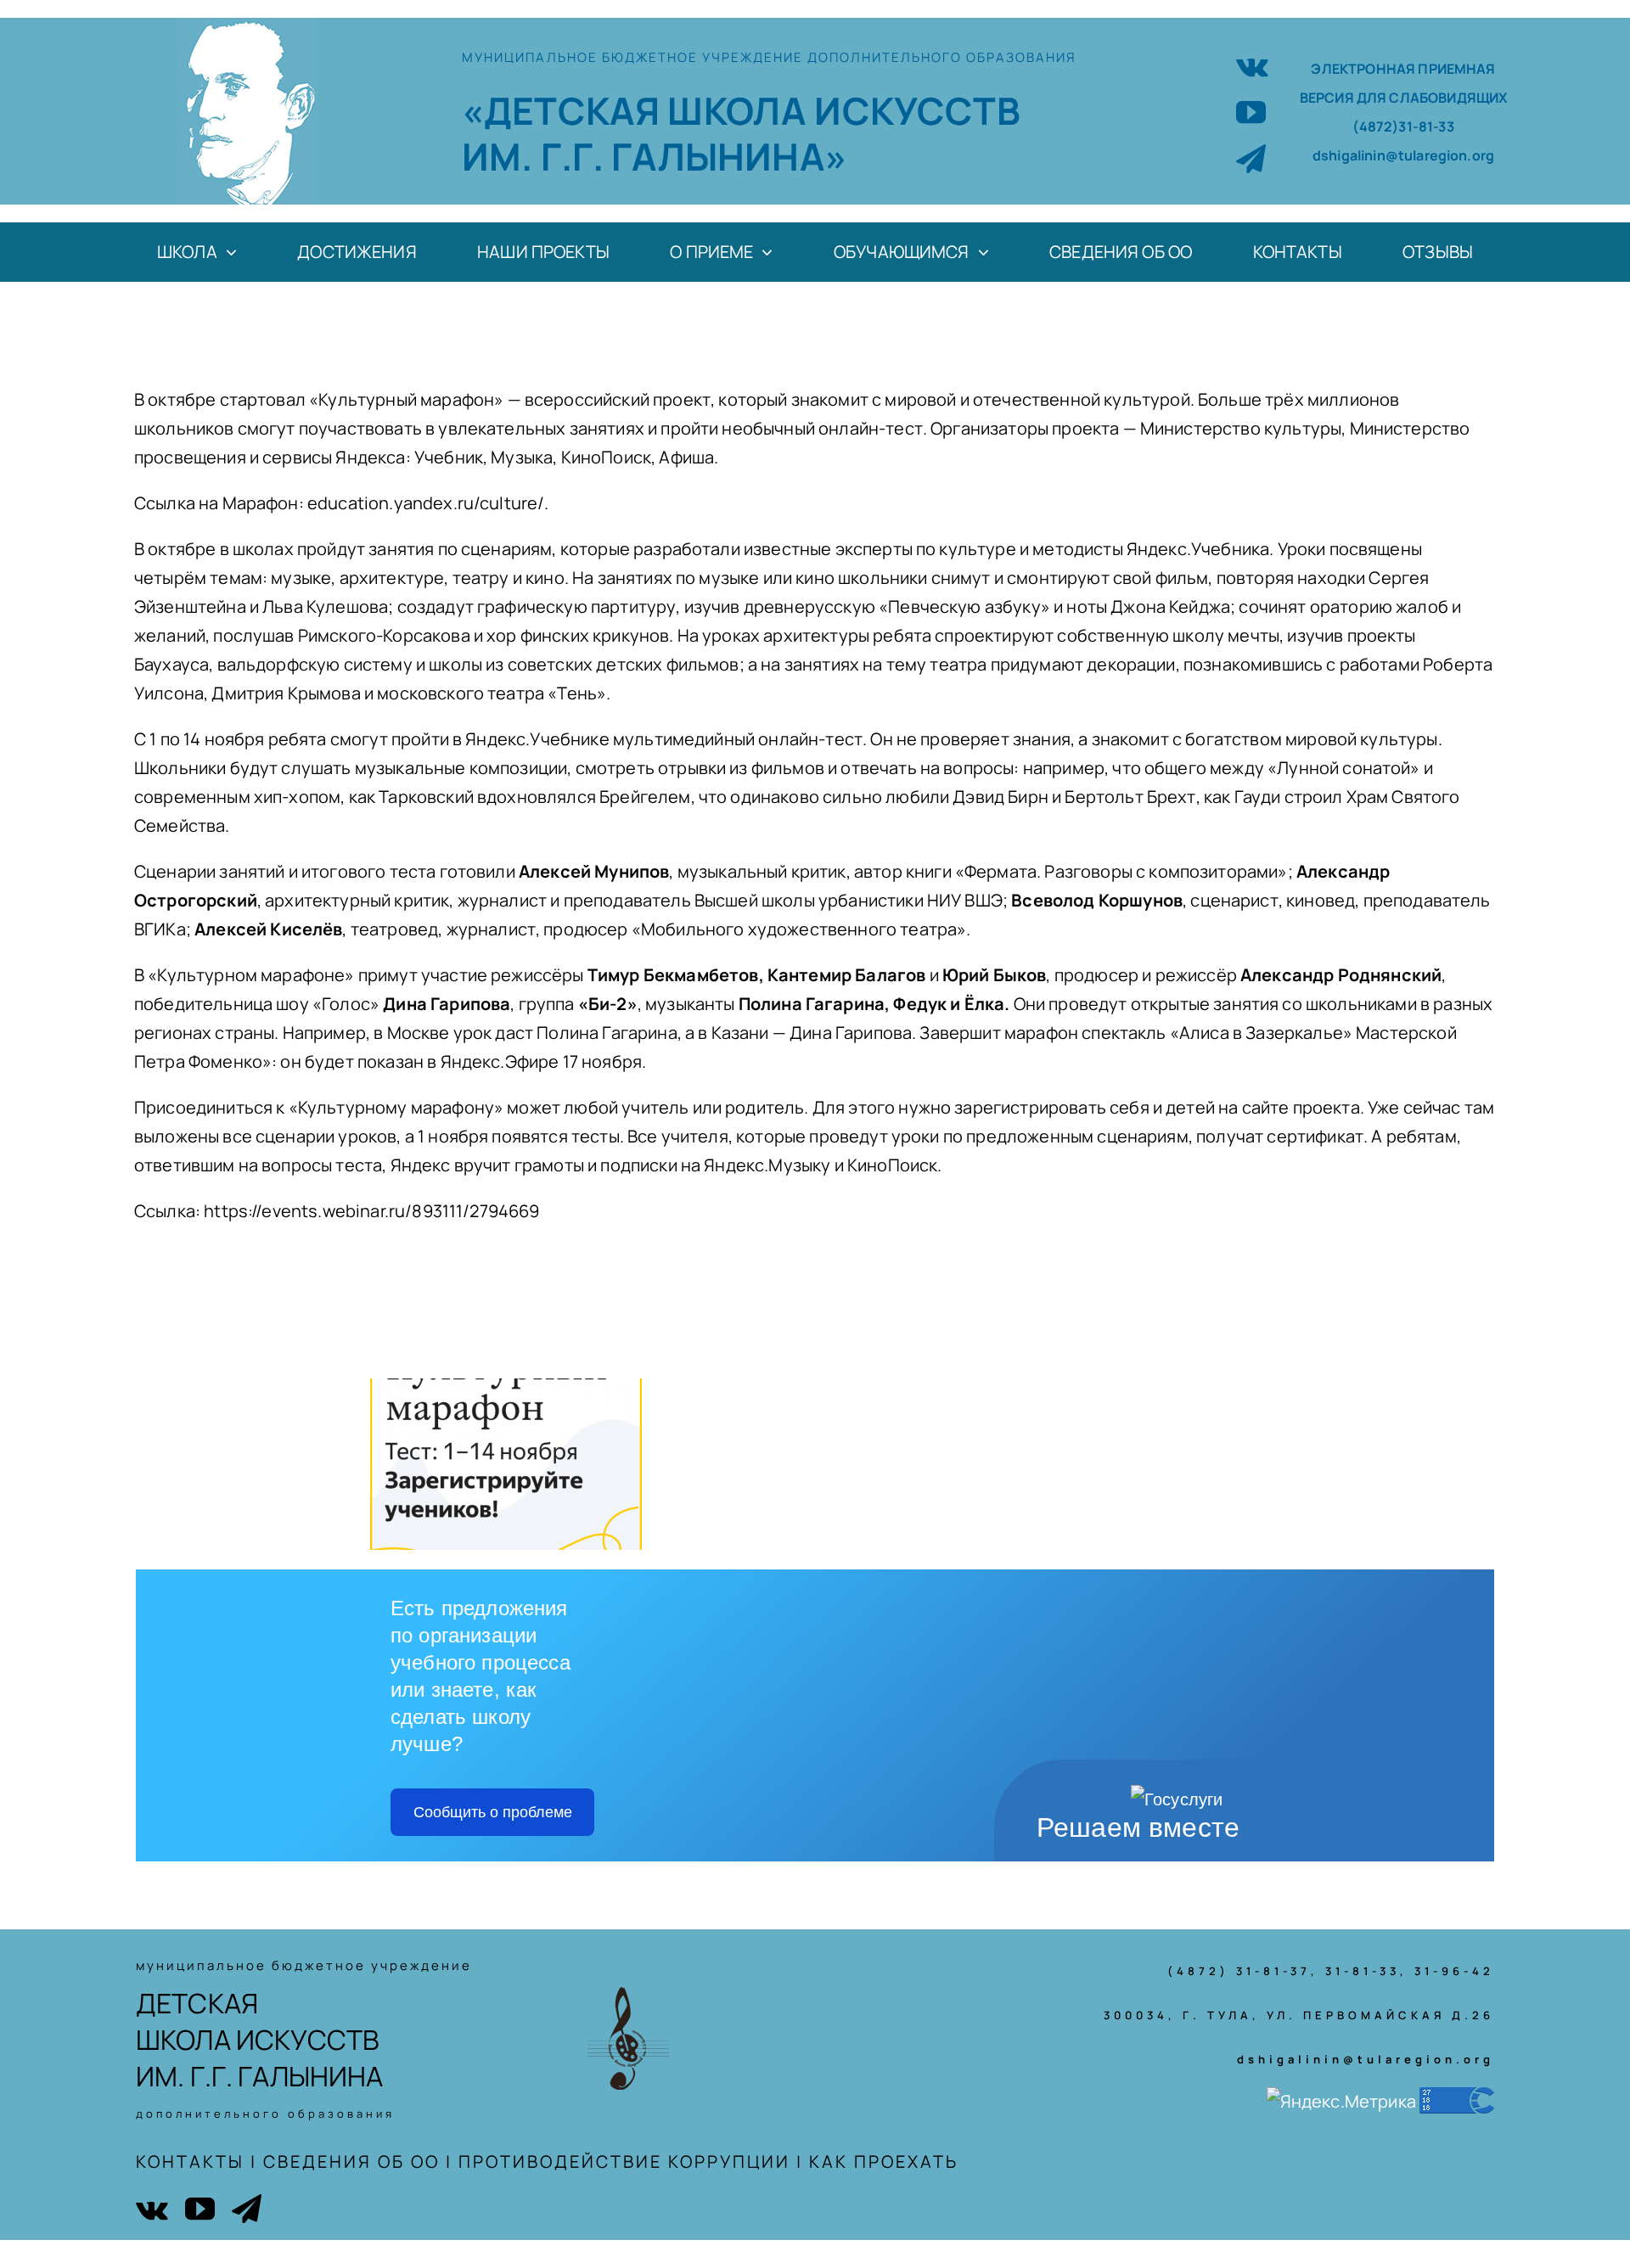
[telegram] (1251, 158)
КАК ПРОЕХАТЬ (884, 2161)
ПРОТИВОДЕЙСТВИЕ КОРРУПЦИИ (624, 2161)
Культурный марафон (406, 399)
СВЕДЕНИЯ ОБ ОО (351, 2161)
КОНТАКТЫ (190, 2161)
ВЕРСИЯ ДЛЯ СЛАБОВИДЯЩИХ (1404, 98)
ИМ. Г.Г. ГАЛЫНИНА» (655, 156)
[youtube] (1251, 112)
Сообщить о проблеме (493, 1812)
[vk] (1252, 65)
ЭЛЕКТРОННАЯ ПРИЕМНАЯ (1403, 69)
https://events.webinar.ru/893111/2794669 (371, 1211)
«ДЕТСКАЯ (565, 110)
